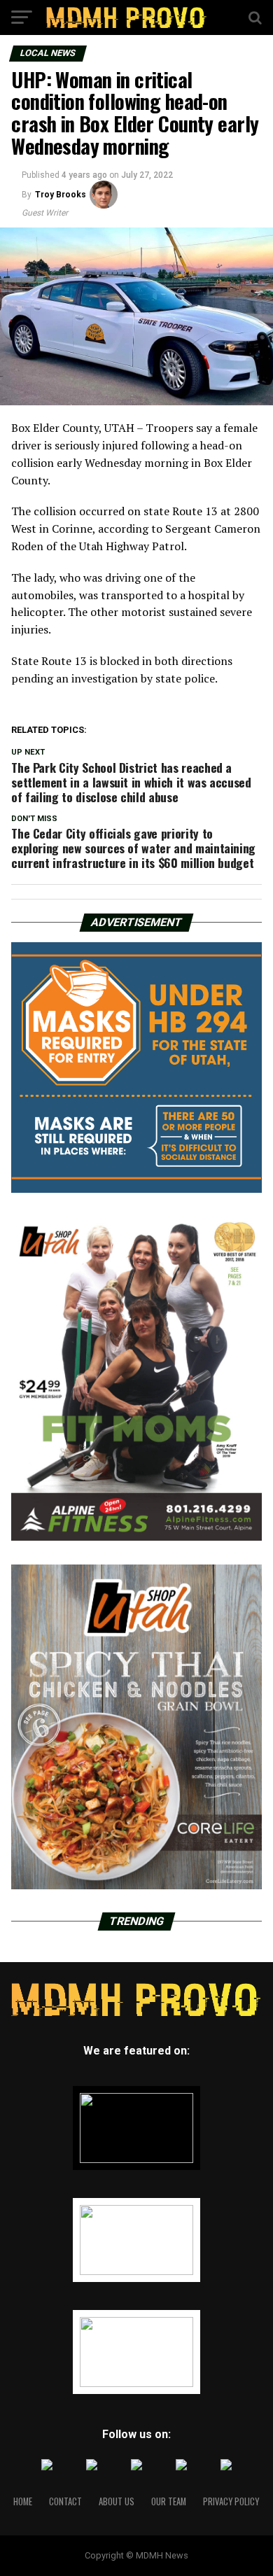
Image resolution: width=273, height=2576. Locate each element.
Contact (65, 2501)
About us (117, 2501)
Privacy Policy (231, 2501)
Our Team (169, 2501)
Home (23, 2501)
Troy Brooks (61, 195)
